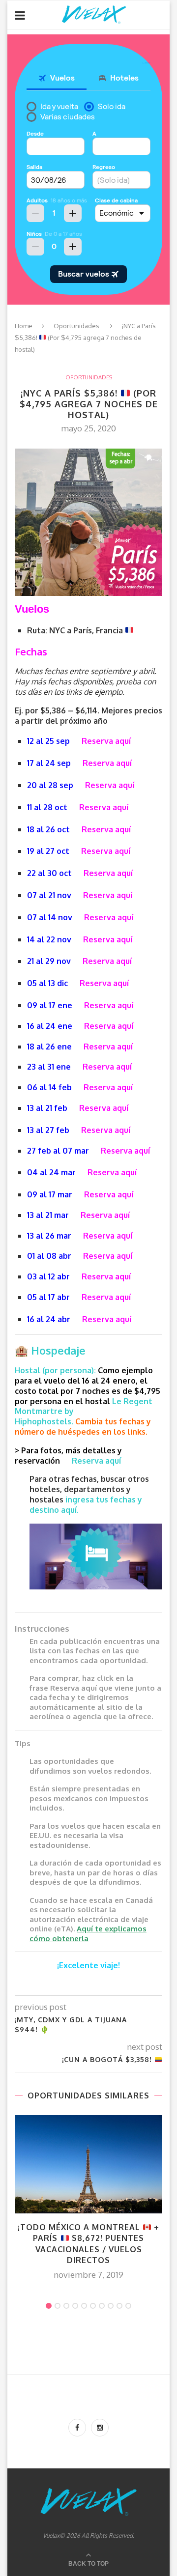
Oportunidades (76, 326)
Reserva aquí (106, 741)
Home (24, 326)
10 (128, 2306)
